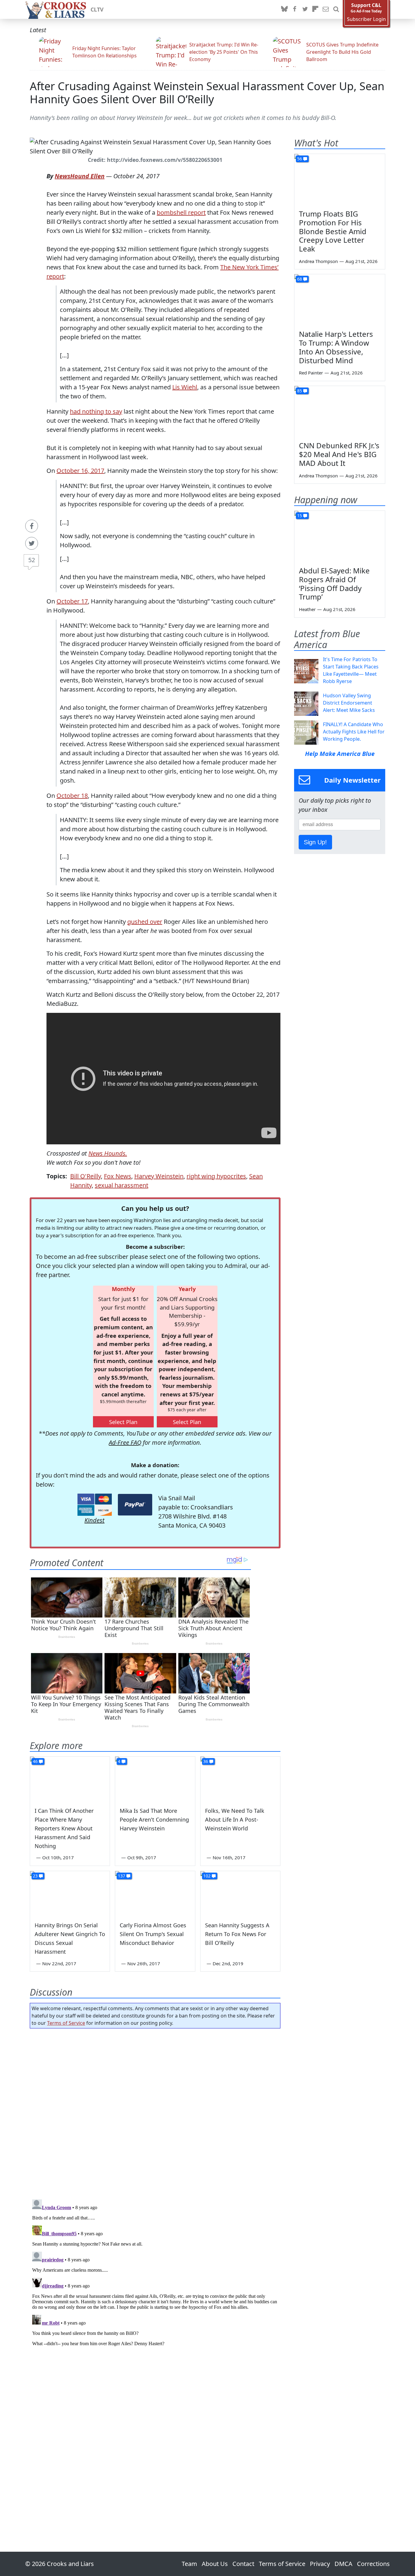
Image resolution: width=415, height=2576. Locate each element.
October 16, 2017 (80, 471)
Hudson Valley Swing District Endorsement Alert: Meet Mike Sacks (349, 703)
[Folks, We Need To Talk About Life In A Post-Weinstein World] (240, 1779)
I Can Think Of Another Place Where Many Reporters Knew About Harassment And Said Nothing (64, 1828)
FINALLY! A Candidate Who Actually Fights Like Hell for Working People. (354, 732)
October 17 (72, 601)
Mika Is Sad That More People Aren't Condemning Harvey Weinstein (154, 1819)
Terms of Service (66, 2023)
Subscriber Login (366, 19)
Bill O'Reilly (86, 1176)
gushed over (145, 922)
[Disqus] (155, 2273)
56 (300, 159)
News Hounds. (108, 1153)
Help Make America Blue (340, 754)
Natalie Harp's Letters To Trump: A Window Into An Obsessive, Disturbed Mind (336, 347)
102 (207, 1876)
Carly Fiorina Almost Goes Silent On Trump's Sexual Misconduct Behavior (153, 1934)
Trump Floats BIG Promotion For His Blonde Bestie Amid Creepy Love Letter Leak (333, 231)
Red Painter (311, 373)
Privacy (320, 2564)
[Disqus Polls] (155, 2112)
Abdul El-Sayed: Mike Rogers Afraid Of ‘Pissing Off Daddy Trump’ (334, 584)
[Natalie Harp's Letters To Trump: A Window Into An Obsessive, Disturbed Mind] (340, 300)
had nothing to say (96, 411)
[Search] (336, 9)
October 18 (72, 796)
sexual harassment (122, 1185)
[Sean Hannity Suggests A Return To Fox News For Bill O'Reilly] (240, 1894)
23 (35, 1876)
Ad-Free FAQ (125, 1442)
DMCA (343, 2564)
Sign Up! (315, 842)
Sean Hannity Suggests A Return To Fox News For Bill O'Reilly (237, 1934)
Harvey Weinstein (159, 1176)
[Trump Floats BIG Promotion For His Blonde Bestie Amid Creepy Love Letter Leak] (340, 179)
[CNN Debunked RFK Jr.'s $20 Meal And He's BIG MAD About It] (340, 412)
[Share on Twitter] (32, 543)
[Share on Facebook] (32, 526)
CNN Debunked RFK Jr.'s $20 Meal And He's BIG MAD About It (339, 454)
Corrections (373, 2564)
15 (300, 516)
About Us (215, 2564)
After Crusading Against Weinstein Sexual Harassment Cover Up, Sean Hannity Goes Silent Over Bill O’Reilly (207, 93)
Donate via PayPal (135, 1505)
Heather (307, 609)
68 (300, 279)
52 (32, 560)
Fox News (118, 1176)
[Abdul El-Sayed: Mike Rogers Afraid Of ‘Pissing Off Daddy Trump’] (340, 536)
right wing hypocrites (216, 1176)
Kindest (94, 1520)
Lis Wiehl (185, 387)
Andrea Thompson (318, 261)
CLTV (97, 9)
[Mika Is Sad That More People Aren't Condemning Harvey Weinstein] (155, 1779)
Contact (243, 2564)
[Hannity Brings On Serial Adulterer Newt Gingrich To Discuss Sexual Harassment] (70, 1894)
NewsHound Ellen (80, 176)
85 (300, 391)
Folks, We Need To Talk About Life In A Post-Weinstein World (235, 1819)
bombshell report (181, 212)
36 (206, 1761)
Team (189, 2564)
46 (35, 1761)
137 (122, 1876)
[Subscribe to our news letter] (326, 9)
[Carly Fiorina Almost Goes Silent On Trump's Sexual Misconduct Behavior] (155, 1894)
